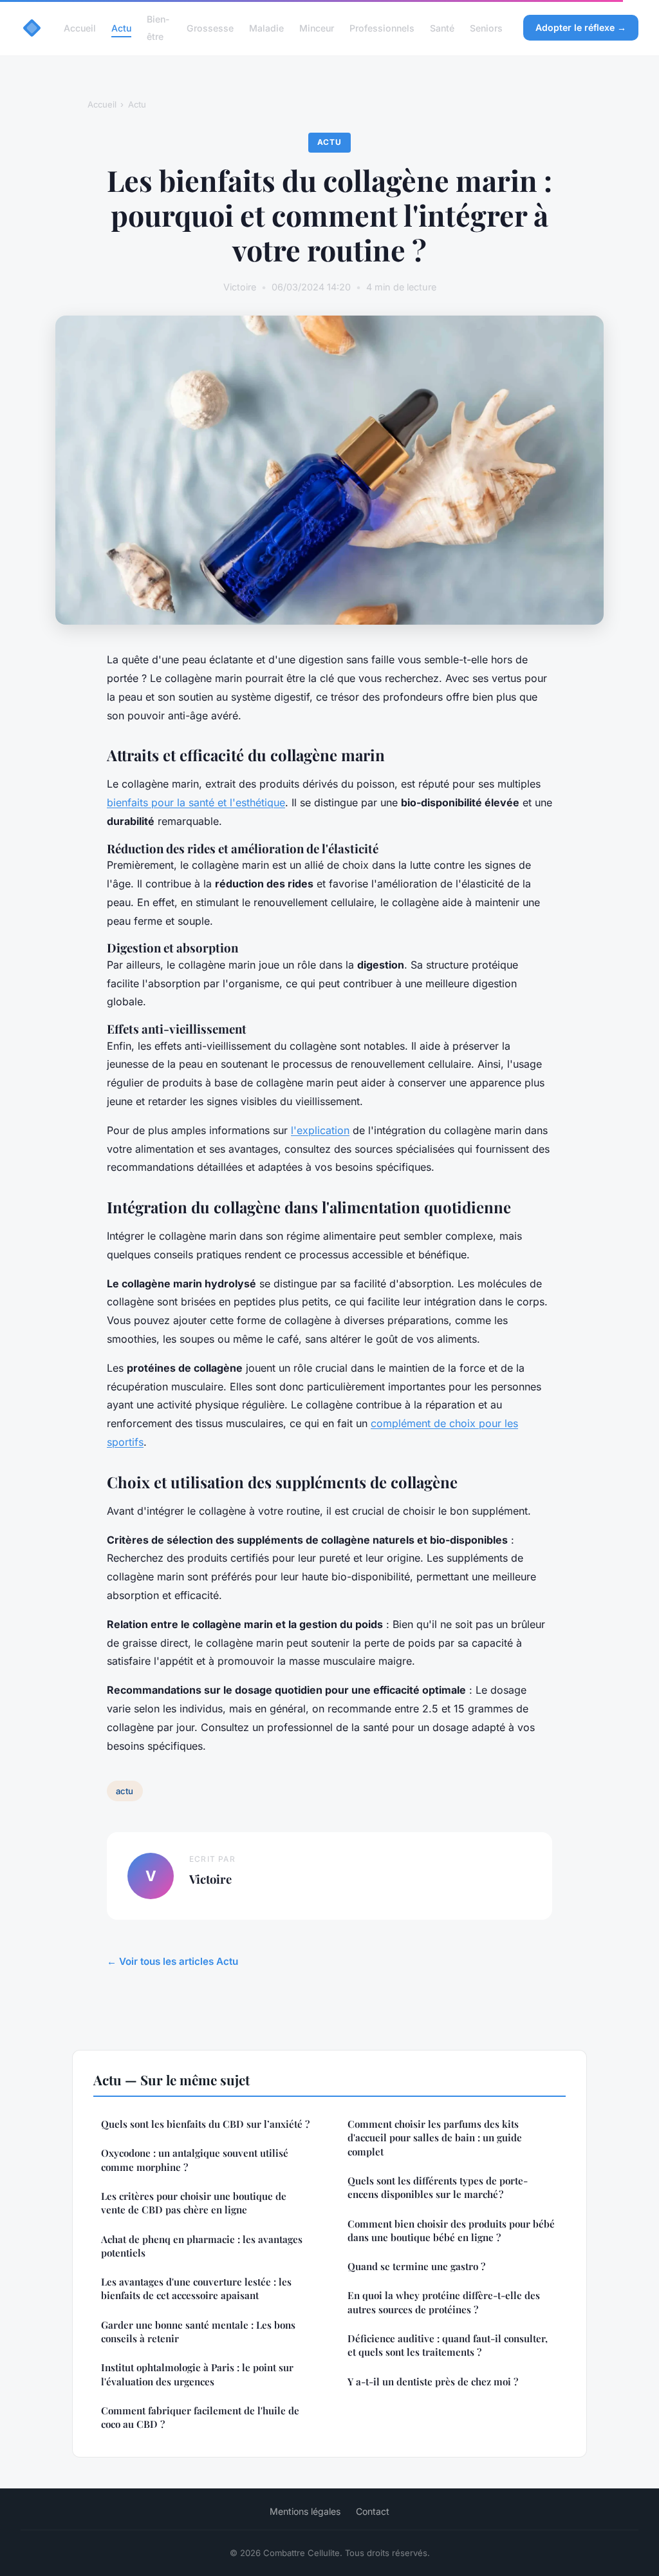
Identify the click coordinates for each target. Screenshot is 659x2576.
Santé (442, 28)
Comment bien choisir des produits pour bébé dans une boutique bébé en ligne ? (451, 2230)
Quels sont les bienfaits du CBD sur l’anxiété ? (205, 2124)
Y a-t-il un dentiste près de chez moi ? (433, 2382)
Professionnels (382, 28)
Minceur (317, 28)
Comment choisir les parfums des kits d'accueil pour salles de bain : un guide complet (435, 2138)
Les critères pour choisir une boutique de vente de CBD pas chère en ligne (194, 2203)
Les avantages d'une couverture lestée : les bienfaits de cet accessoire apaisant (196, 2288)
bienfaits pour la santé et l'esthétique (196, 802)
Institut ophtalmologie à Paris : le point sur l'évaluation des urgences (197, 2374)
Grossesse (210, 28)
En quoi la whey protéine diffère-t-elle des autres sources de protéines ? (444, 2302)
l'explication (320, 1130)
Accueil (80, 28)
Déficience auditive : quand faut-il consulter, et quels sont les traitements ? (448, 2345)
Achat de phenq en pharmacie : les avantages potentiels (202, 2246)
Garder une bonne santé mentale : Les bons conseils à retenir (198, 2332)
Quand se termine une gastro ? (416, 2266)
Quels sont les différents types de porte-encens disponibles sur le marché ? (438, 2187)
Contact (373, 2511)
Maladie (266, 28)
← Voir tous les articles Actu (172, 1961)
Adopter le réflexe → (581, 27)
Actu (121, 28)
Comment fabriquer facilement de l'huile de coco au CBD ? (200, 2417)
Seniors (486, 28)
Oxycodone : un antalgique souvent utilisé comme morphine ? (195, 2160)
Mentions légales (305, 2511)
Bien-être (158, 28)
